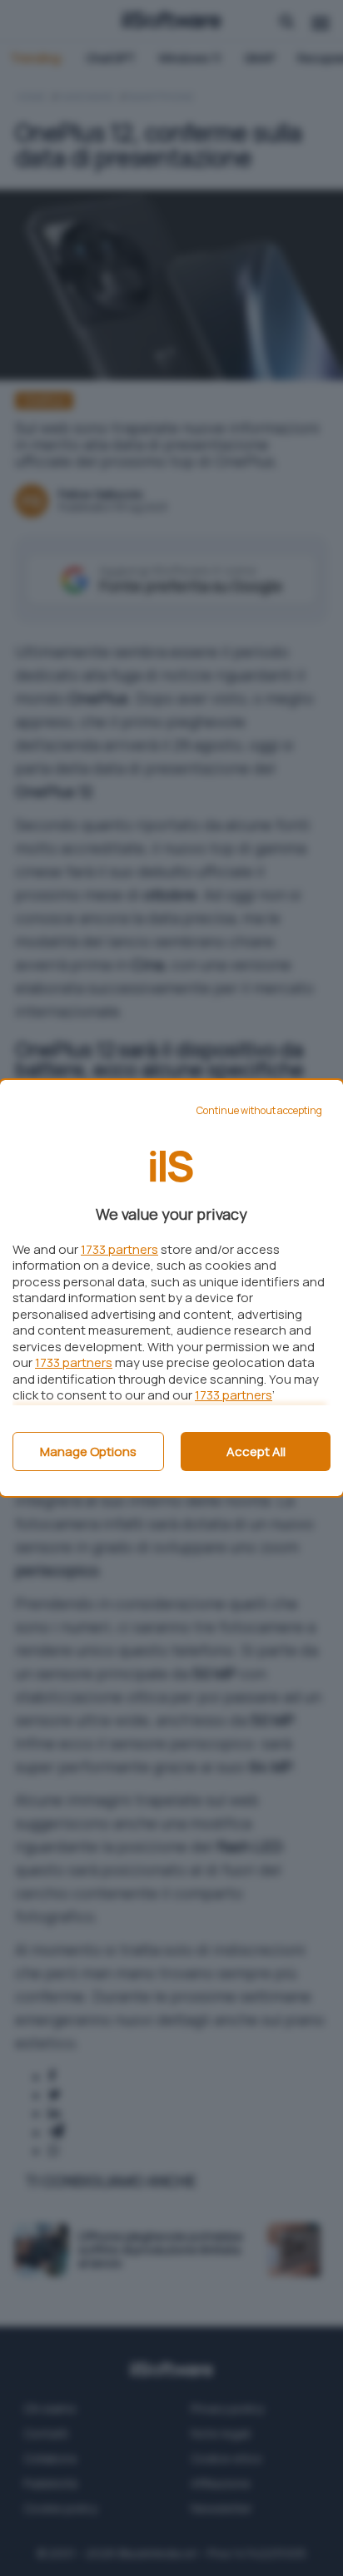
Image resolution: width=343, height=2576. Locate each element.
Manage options (88, 1451)
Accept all (256, 1451)
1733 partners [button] (119, 1249)
